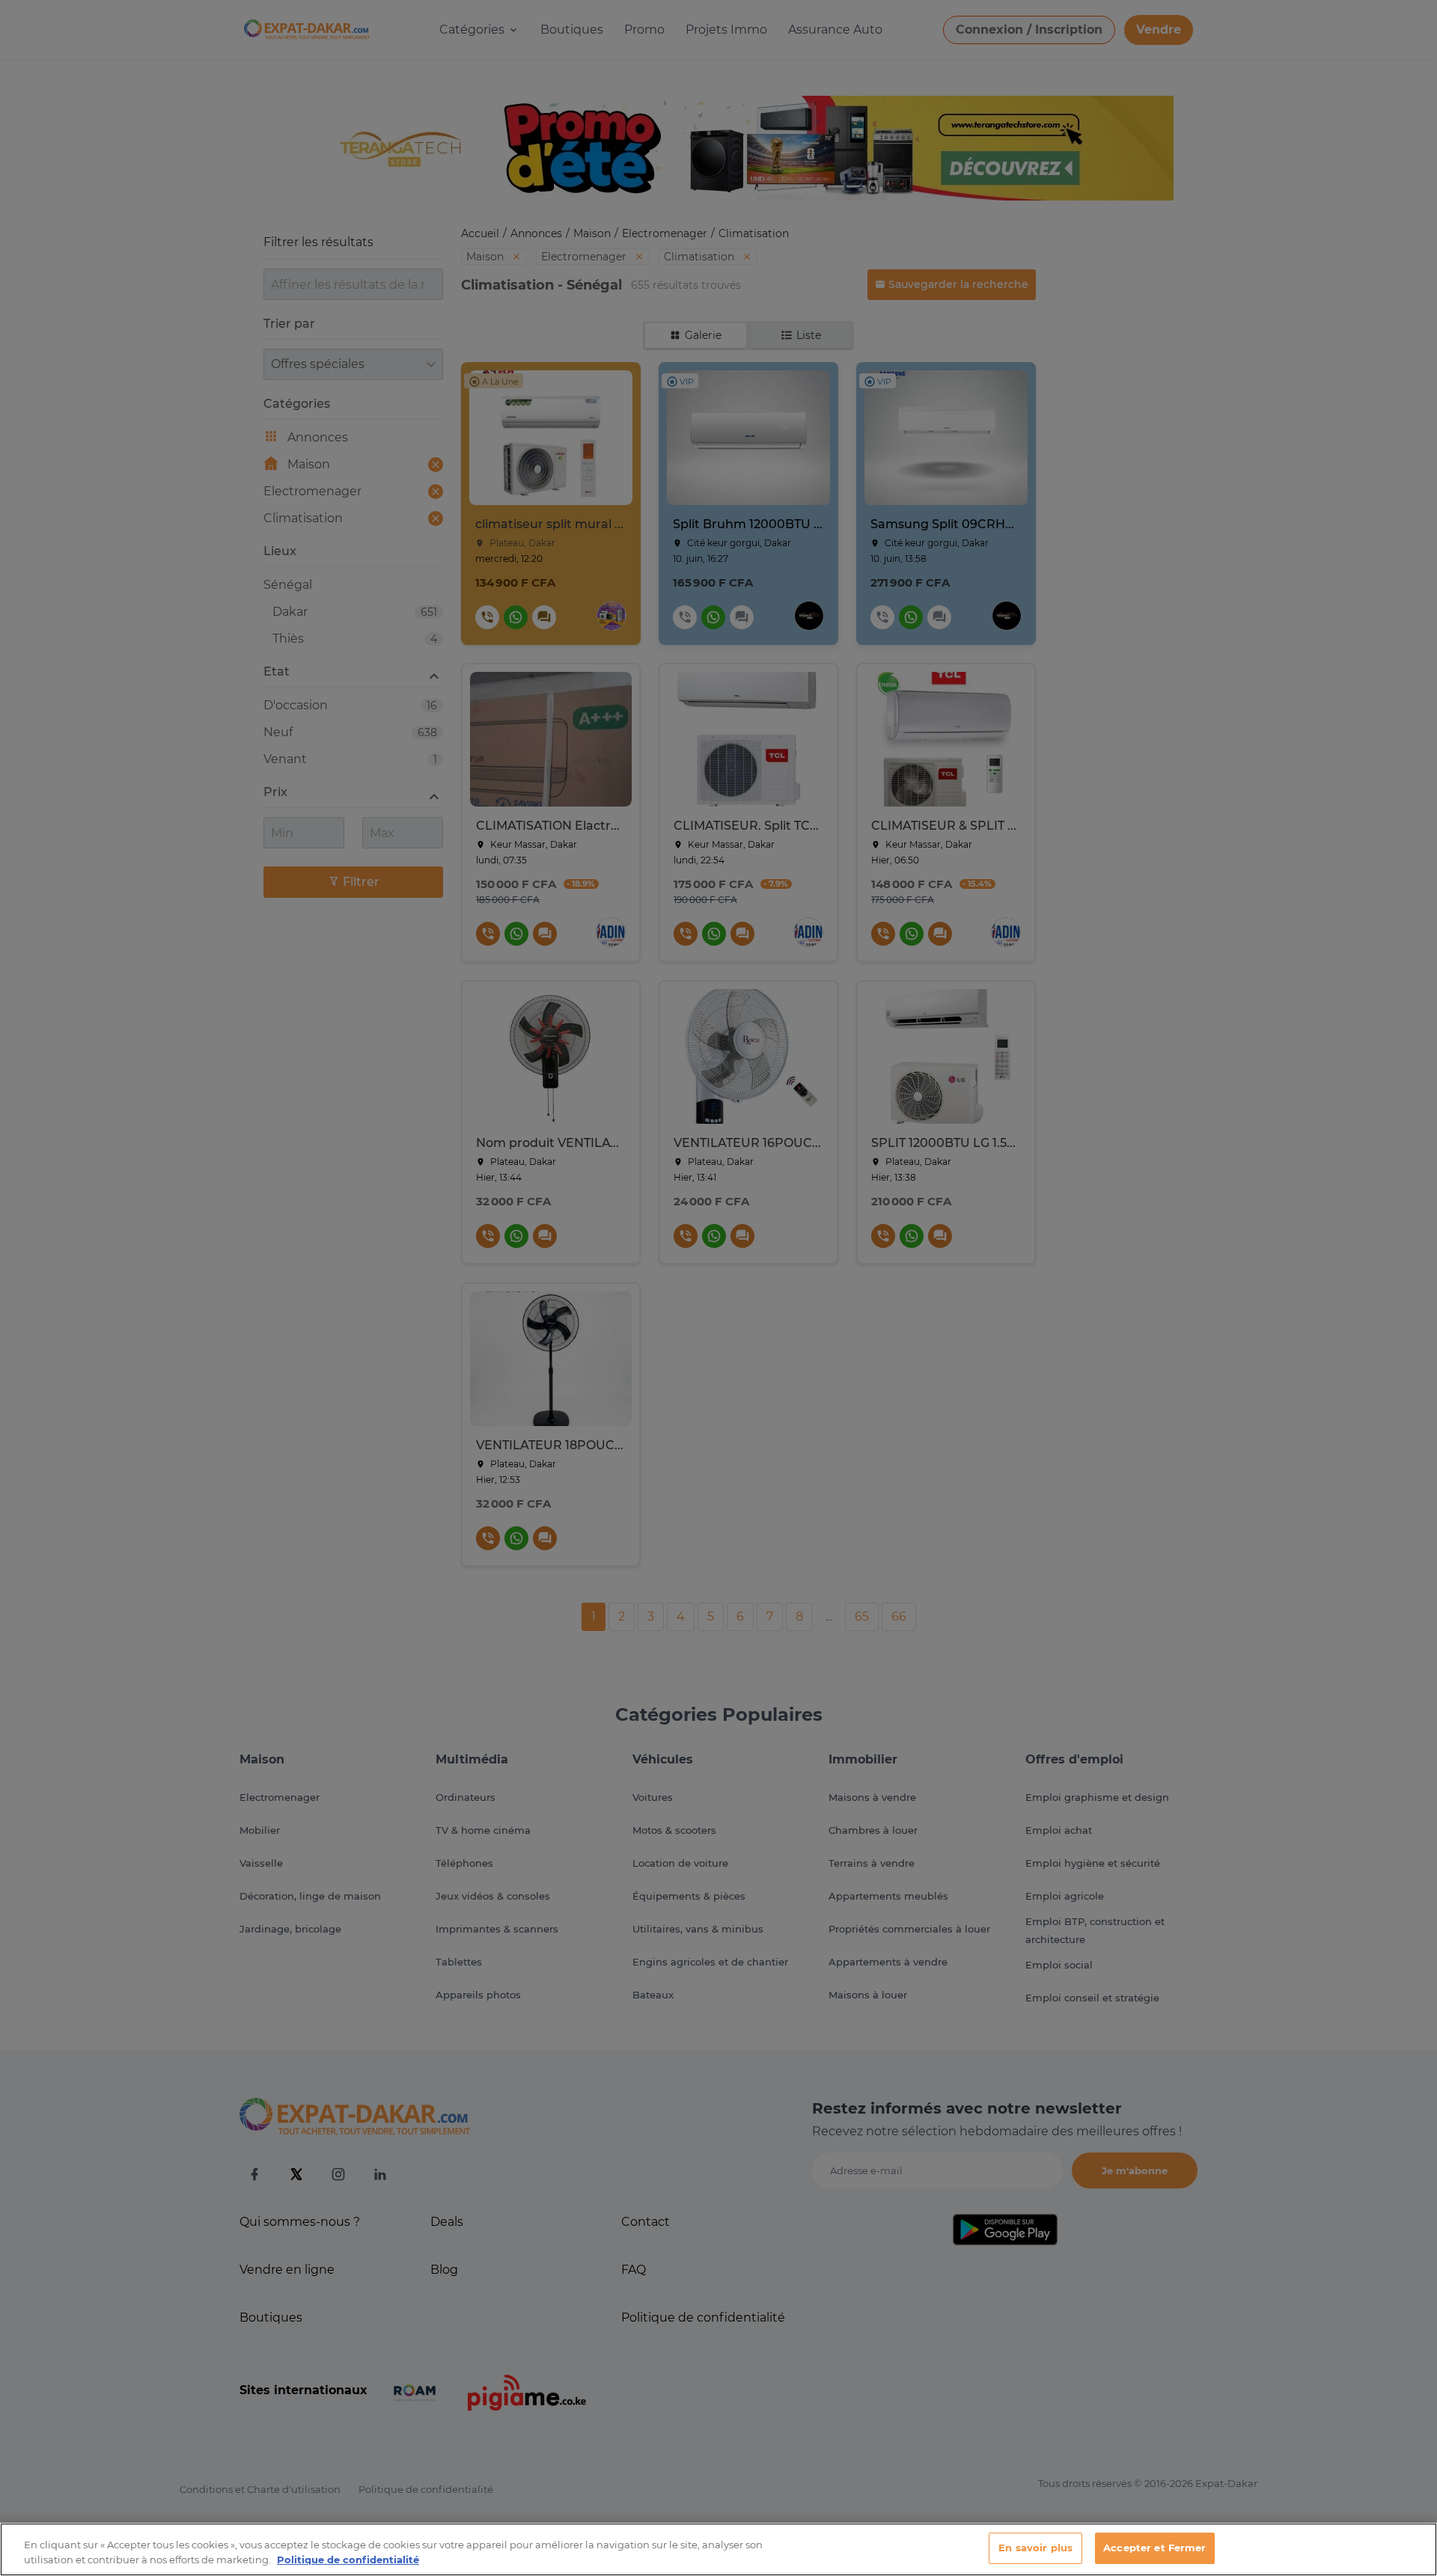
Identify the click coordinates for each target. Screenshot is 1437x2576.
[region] (718, 2549)
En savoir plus (1035, 2548)
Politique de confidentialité (348, 2560)
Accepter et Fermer (1154, 2548)
